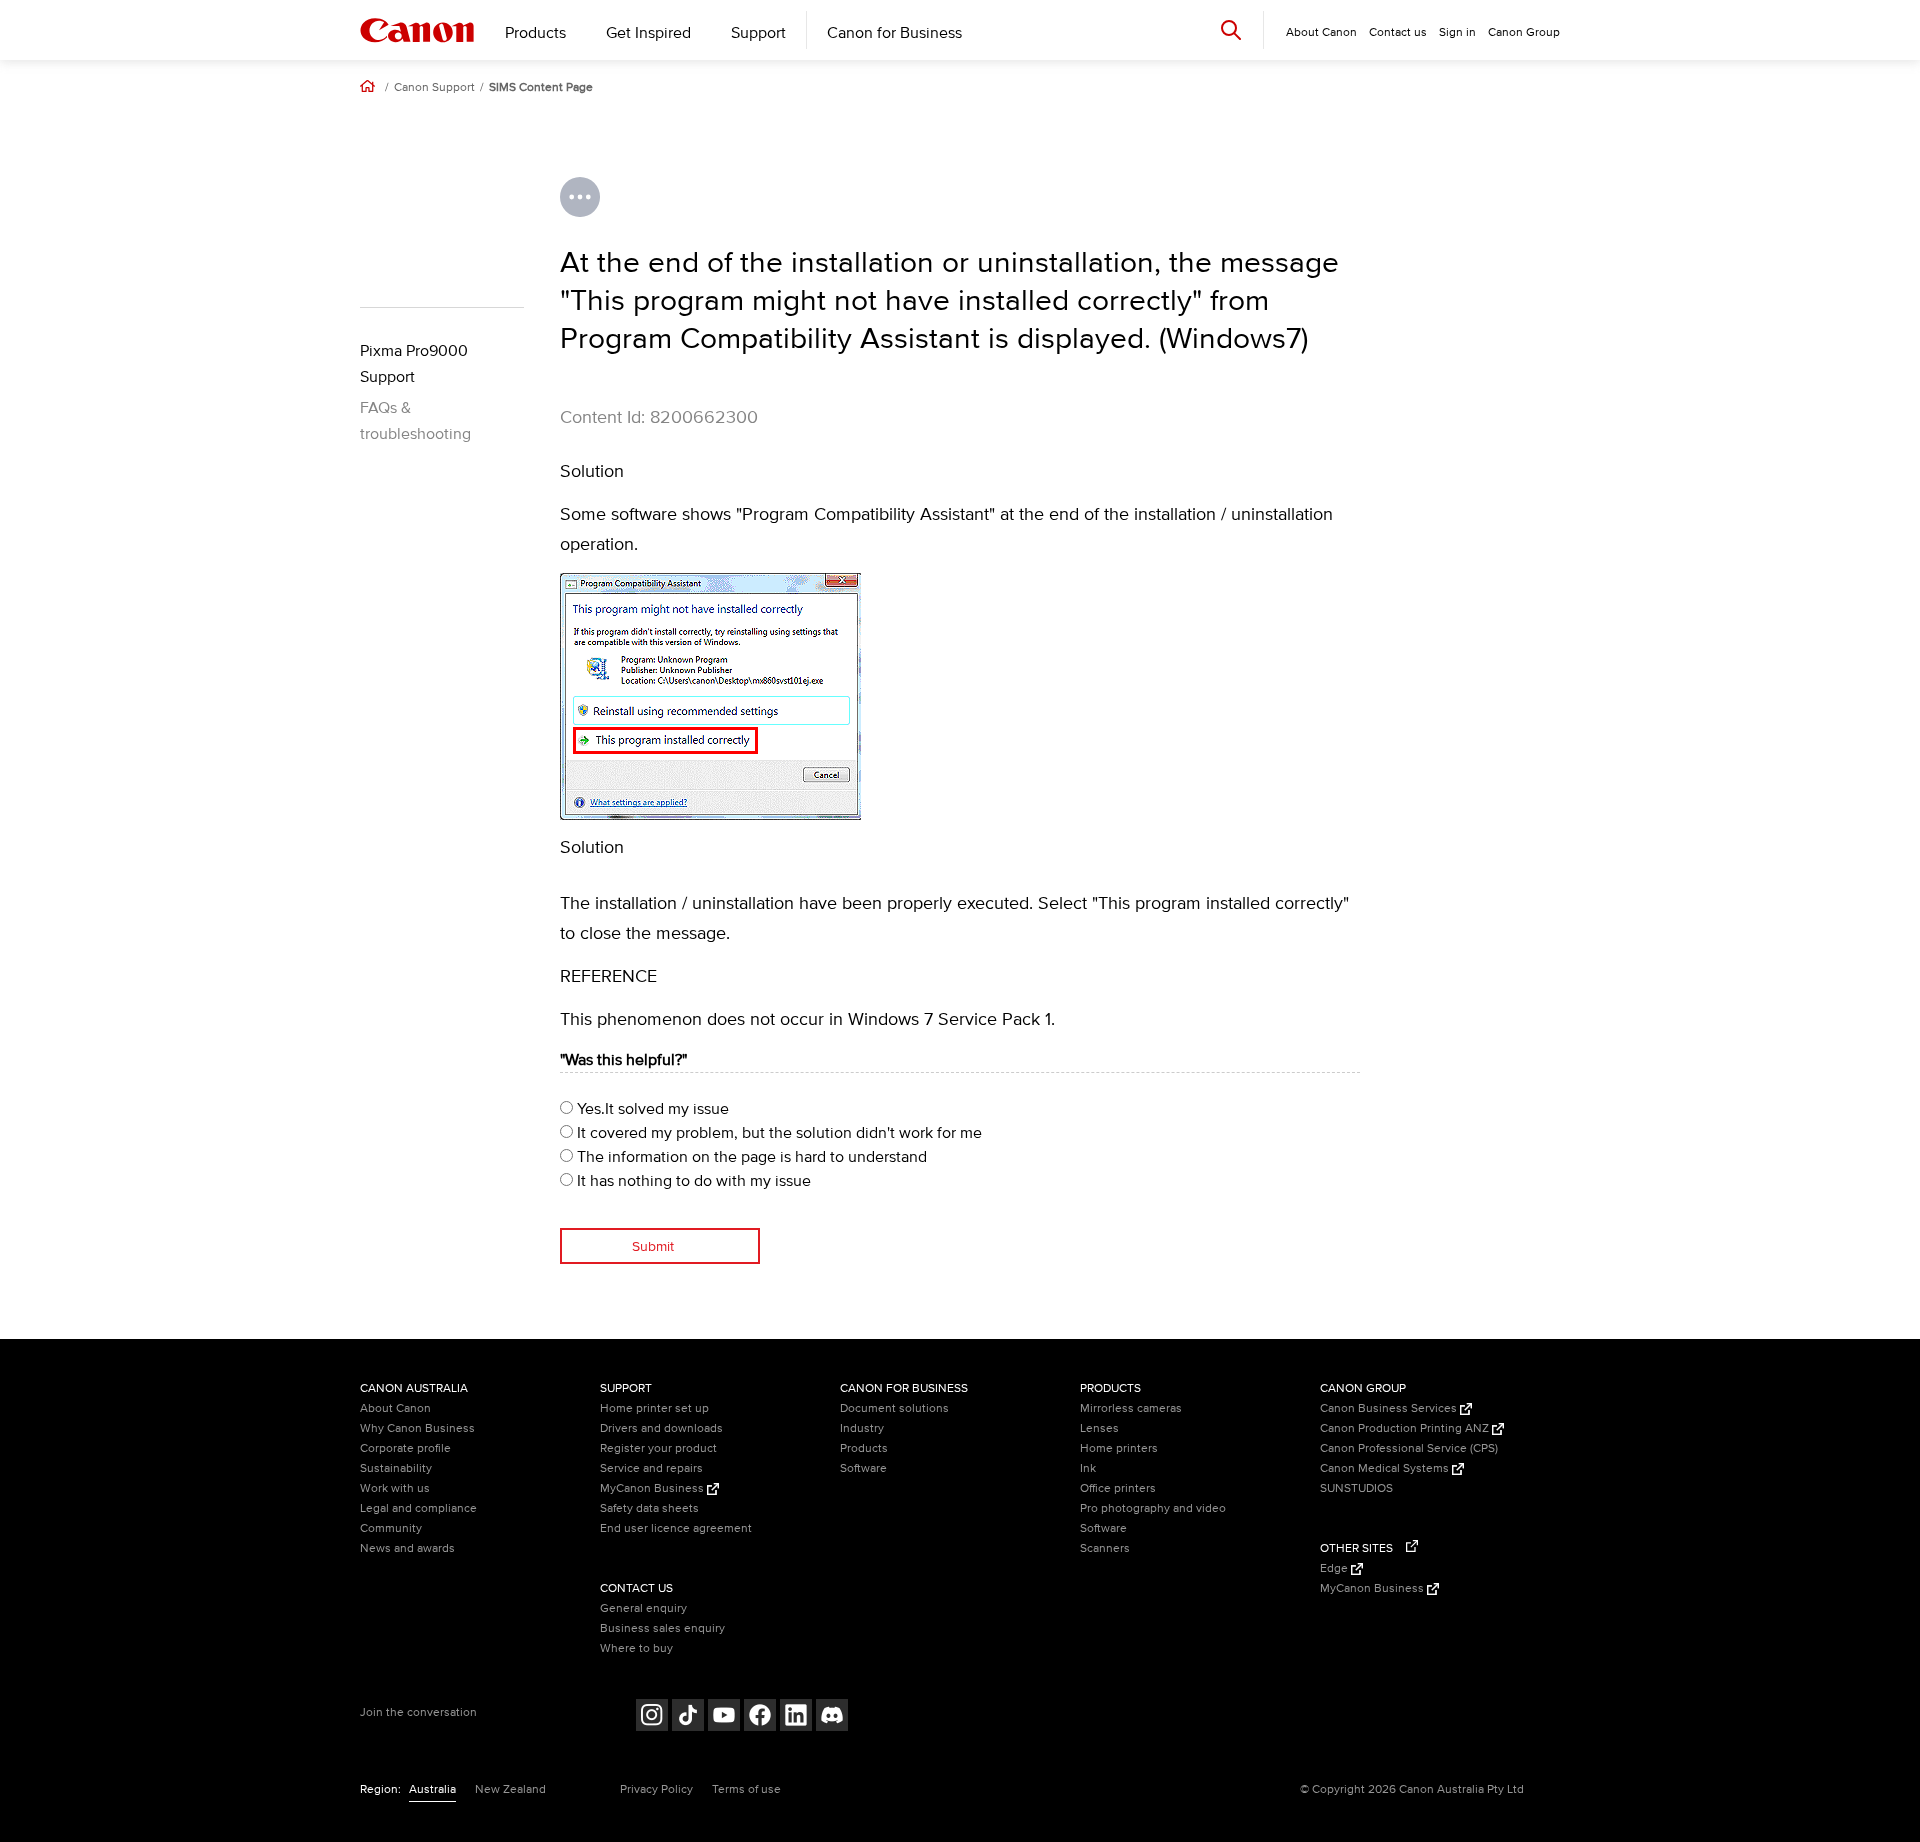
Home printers (1119, 1448)
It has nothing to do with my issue (692, 1181)
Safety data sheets (649, 1508)
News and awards (407, 1548)
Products (535, 33)
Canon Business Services (1390, 1408)
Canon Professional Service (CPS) (1409, 1448)
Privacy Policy (656, 1789)
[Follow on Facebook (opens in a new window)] (760, 1717)
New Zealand (510, 1789)
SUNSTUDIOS (1356, 1488)
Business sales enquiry (662, 1628)
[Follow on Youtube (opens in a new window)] (724, 1717)
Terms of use (746, 1789)
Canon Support (434, 88)
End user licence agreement (676, 1528)
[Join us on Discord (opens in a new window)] (832, 1717)
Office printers (1118, 1488)
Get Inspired (648, 33)
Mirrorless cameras (1131, 1408)
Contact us (1398, 32)
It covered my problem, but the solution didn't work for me (777, 1133)
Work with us (395, 1488)
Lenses (1099, 1428)
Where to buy (636, 1648)
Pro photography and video (1153, 1508)
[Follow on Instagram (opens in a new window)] (652, 1717)
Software (863, 1468)
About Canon (395, 1408)
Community (391, 1528)
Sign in (1457, 32)
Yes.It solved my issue (651, 1109)
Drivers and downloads (661, 1428)
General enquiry (643, 1608)
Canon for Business (894, 33)
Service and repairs (651, 1468)
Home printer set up (654, 1408)
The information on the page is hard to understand (750, 1157)
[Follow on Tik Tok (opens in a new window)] (688, 1717)
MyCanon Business (653, 1488)
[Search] (1231, 29)
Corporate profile (405, 1448)
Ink (1088, 1468)
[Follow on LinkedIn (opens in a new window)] (796, 1717)
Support (758, 33)
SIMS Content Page (541, 88)
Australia (432, 1789)
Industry (862, 1428)
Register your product (658, 1448)
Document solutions (894, 1408)
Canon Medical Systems (1386, 1468)
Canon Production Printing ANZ (1406, 1428)
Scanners (1105, 1548)
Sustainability (396, 1468)
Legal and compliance (418, 1508)
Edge (1335, 1568)
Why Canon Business (417, 1428)
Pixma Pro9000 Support (414, 364)
